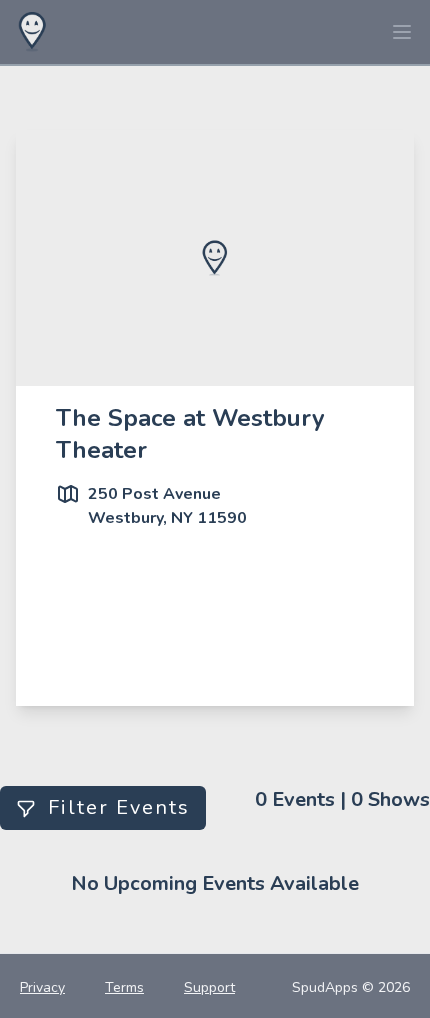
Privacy (42, 987)
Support (209, 987)
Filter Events (119, 807)
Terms (124, 987)
